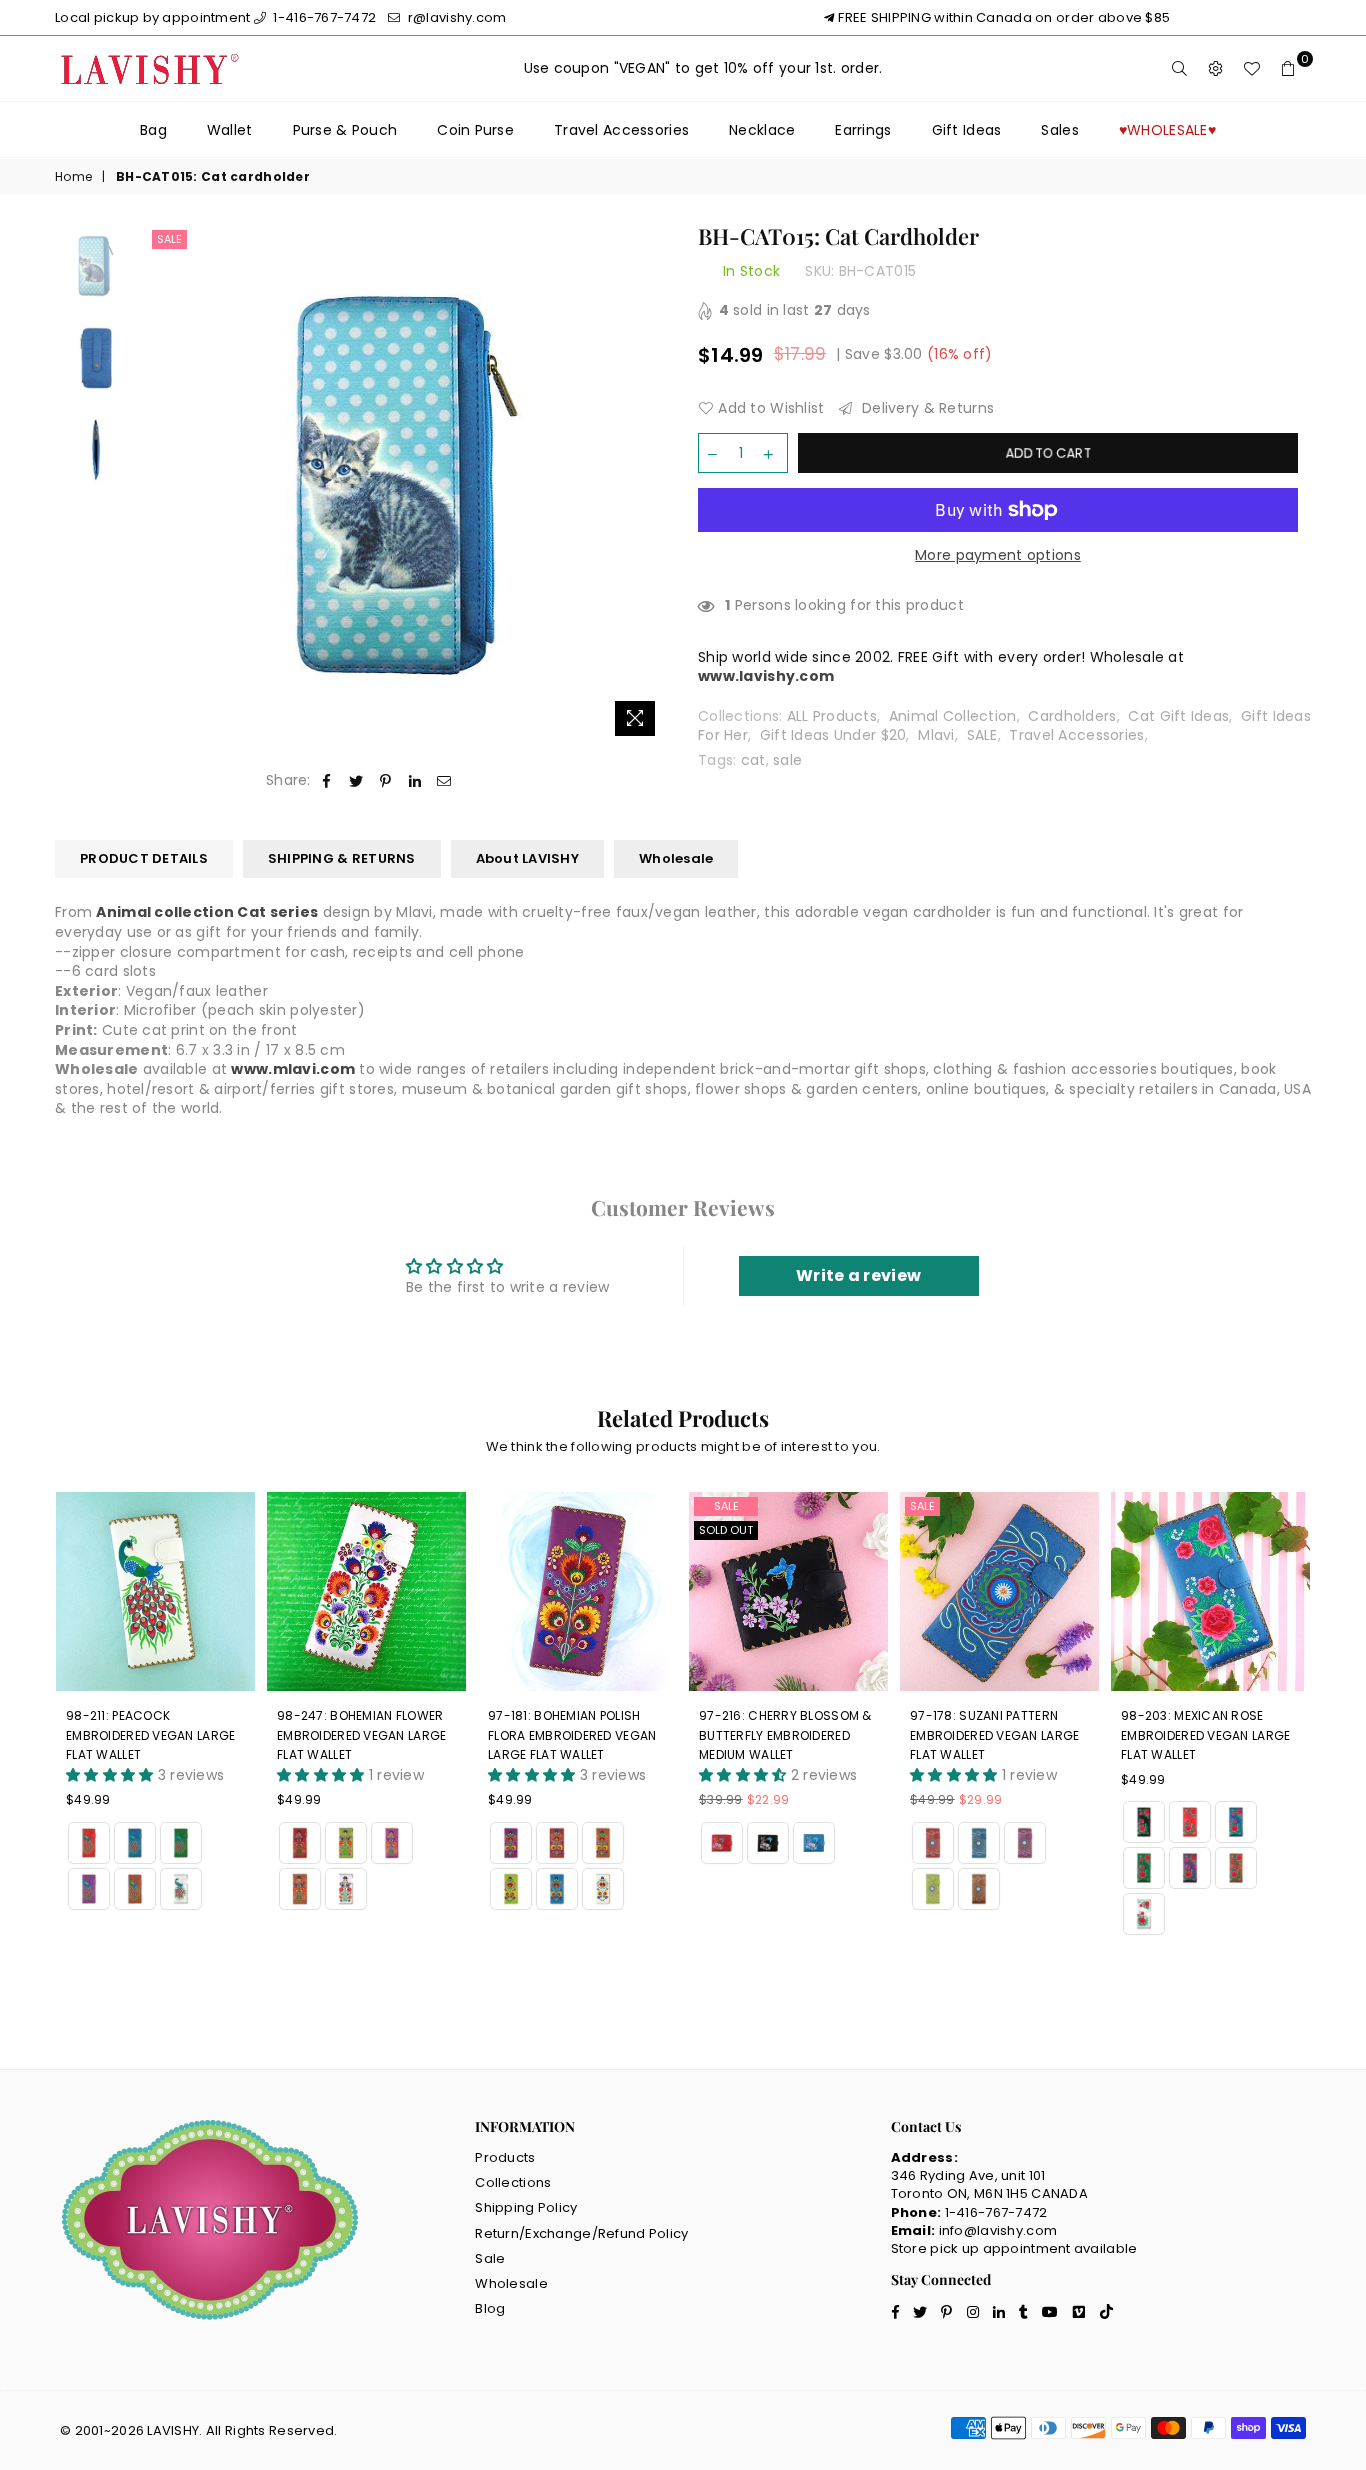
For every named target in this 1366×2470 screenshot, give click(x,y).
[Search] (1180, 69)
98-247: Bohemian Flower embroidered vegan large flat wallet (361, 1735)
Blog (490, 2308)
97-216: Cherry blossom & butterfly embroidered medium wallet (785, 1735)
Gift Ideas (967, 130)
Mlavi (936, 735)
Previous (164, 485)
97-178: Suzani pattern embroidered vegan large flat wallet (994, 1735)
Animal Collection (953, 716)
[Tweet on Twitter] (356, 781)
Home (73, 177)
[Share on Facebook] (327, 781)
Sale (169, 239)
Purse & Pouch (345, 130)
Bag (153, 130)
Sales (1059, 130)
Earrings (863, 130)
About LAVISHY (527, 858)
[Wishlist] (1252, 69)
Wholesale (676, 858)
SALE (982, 735)
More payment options (998, 555)
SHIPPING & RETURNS (342, 858)
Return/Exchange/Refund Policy (581, 2233)
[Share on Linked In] (415, 781)
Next (650, 485)
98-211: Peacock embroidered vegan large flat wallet (150, 1735)
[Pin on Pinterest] (385, 781)
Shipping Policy (526, 2207)
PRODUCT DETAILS (144, 858)
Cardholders (1072, 716)
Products (505, 2157)
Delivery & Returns (926, 408)
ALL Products (832, 716)
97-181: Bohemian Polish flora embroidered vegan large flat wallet (572, 1735)
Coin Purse (475, 130)
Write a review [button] (858, 1275)
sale (787, 760)
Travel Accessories (621, 130)
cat (753, 760)
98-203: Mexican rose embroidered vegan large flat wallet (1205, 1735)
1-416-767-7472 (323, 17)
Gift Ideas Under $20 (833, 735)
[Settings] (1216, 69)
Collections (513, 2182)
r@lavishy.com (455, 17)
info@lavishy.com (998, 2230)
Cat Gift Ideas (1178, 716)
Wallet (230, 130)
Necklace (762, 130)
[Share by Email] (444, 781)
